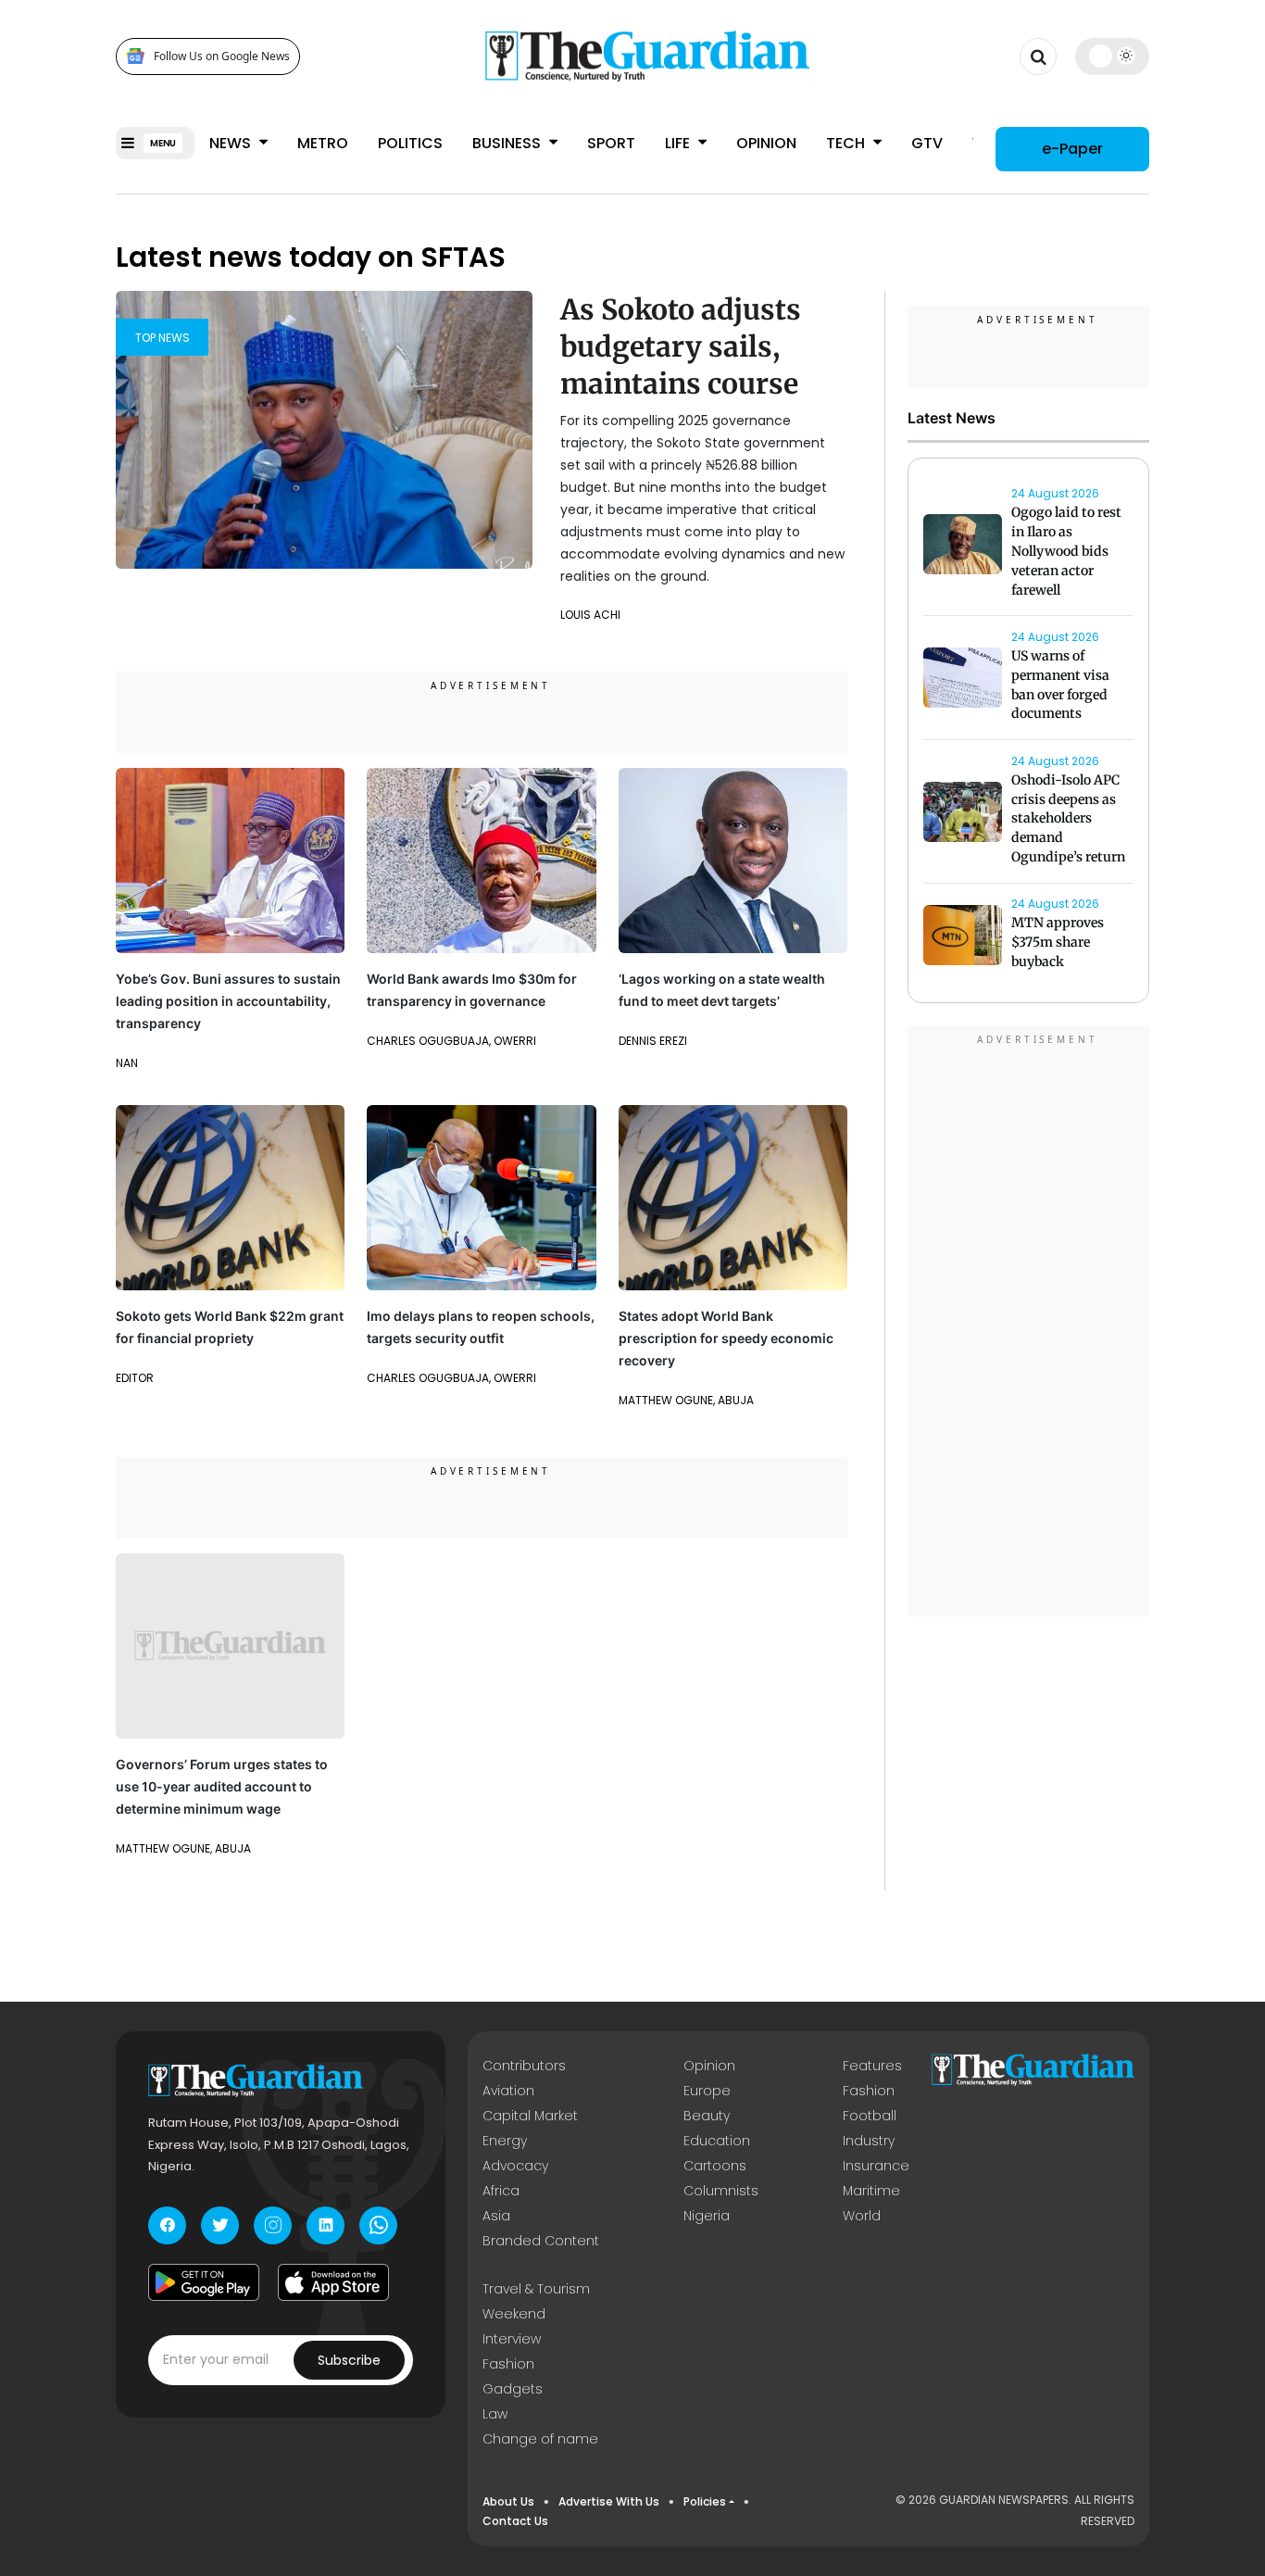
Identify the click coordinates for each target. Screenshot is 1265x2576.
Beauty (707, 2116)
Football (870, 2116)
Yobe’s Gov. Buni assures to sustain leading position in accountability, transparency (228, 1001)
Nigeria (707, 2216)
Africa (501, 2191)
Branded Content (541, 2241)
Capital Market (530, 2116)
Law (495, 2414)
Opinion (766, 143)
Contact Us (515, 2521)
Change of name (540, 2439)
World (862, 2216)
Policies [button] (705, 2501)
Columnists (721, 2191)
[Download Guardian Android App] (204, 2282)
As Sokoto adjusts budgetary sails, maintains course (681, 346)
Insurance (876, 2166)
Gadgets (513, 2389)
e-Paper (1072, 148)
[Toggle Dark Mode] (1113, 56)
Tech (847, 143)
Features (872, 2066)
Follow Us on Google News (222, 56)
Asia (496, 2216)
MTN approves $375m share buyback (1058, 943)
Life (679, 143)
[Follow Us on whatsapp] (378, 2225)
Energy (505, 2141)
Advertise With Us (609, 2501)
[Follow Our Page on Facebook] (167, 2225)
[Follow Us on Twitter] (220, 2225)
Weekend (514, 2314)
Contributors (524, 2066)
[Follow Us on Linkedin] (326, 2225)
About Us (508, 2501)
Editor (135, 1378)
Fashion (869, 2091)
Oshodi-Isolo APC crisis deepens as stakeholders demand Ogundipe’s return (1068, 818)
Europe (707, 2091)
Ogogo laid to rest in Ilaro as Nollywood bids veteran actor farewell (1066, 552)
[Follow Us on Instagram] (273, 2225)
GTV (927, 143)
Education (717, 2141)
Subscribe (349, 2360)
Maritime (871, 2191)
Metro (323, 143)
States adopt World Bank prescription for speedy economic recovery (726, 1338)
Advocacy (515, 2166)
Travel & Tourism (536, 2289)
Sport (611, 143)
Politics (410, 143)
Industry (869, 2141)
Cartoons (715, 2166)
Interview (512, 2339)
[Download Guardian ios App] (333, 2282)
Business (508, 143)
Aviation (508, 2091)
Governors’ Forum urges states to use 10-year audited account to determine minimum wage (222, 1786)
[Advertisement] (1029, 1324)
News (232, 143)
